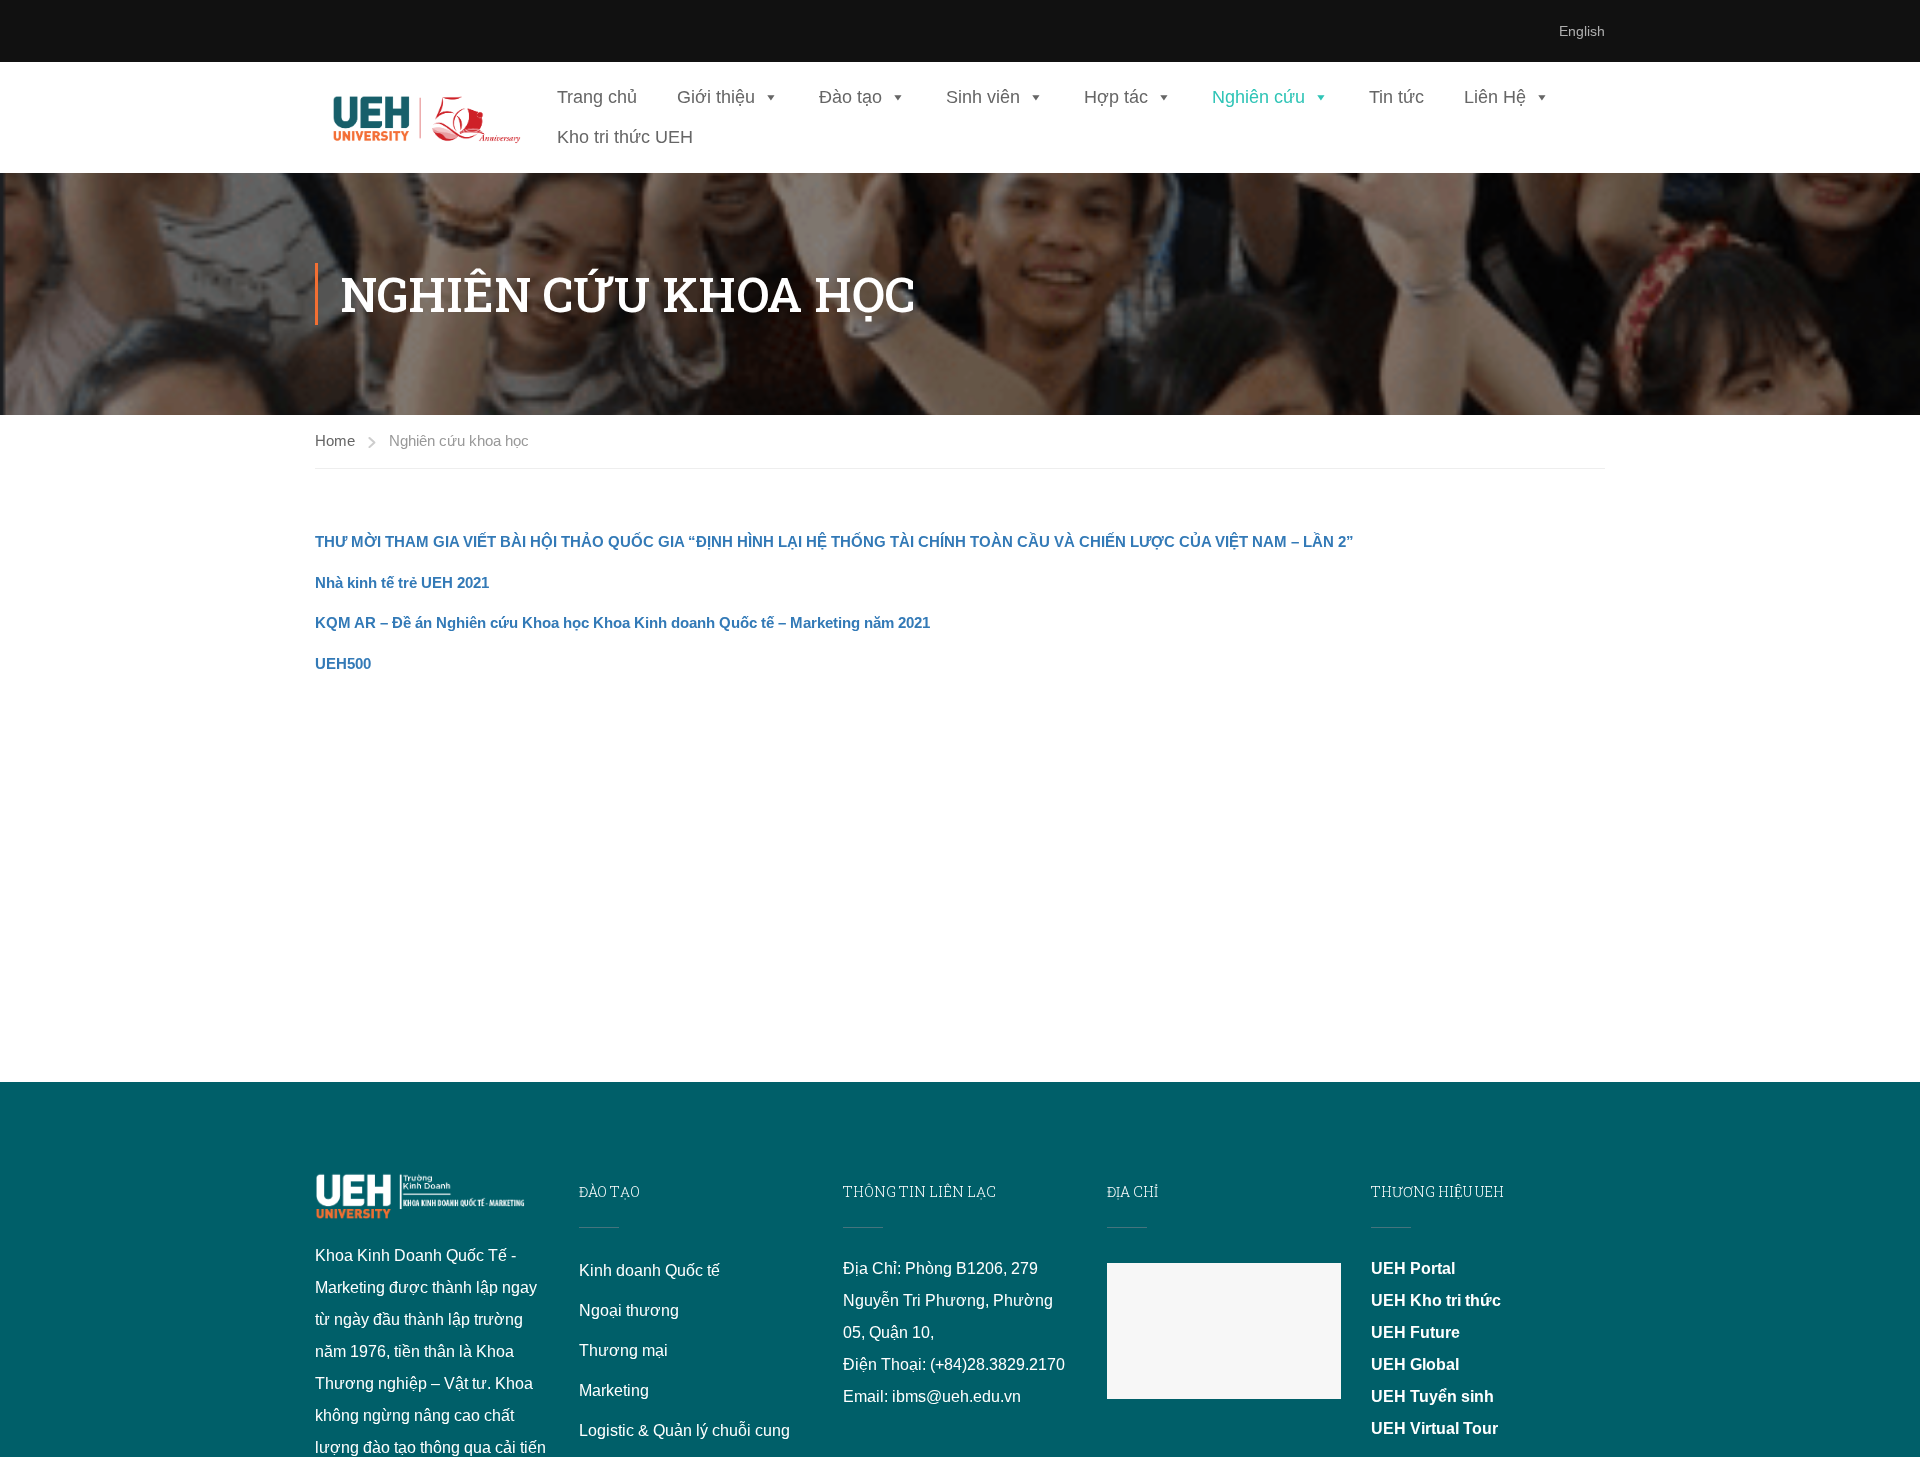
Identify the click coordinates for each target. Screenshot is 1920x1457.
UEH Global (1415, 1364)
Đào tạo (850, 97)
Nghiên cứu (1258, 97)
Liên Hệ (1495, 97)
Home (335, 440)
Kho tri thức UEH (625, 137)
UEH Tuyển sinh (1432, 1396)
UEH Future (1415, 1332)
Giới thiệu (716, 97)
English (1582, 31)
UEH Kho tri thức (1436, 1300)
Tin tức (1396, 97)
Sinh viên (983, 97)
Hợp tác (1116, 97)
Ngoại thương (629, 1310)
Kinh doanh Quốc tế (649, 1270)
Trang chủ (597, 97)
